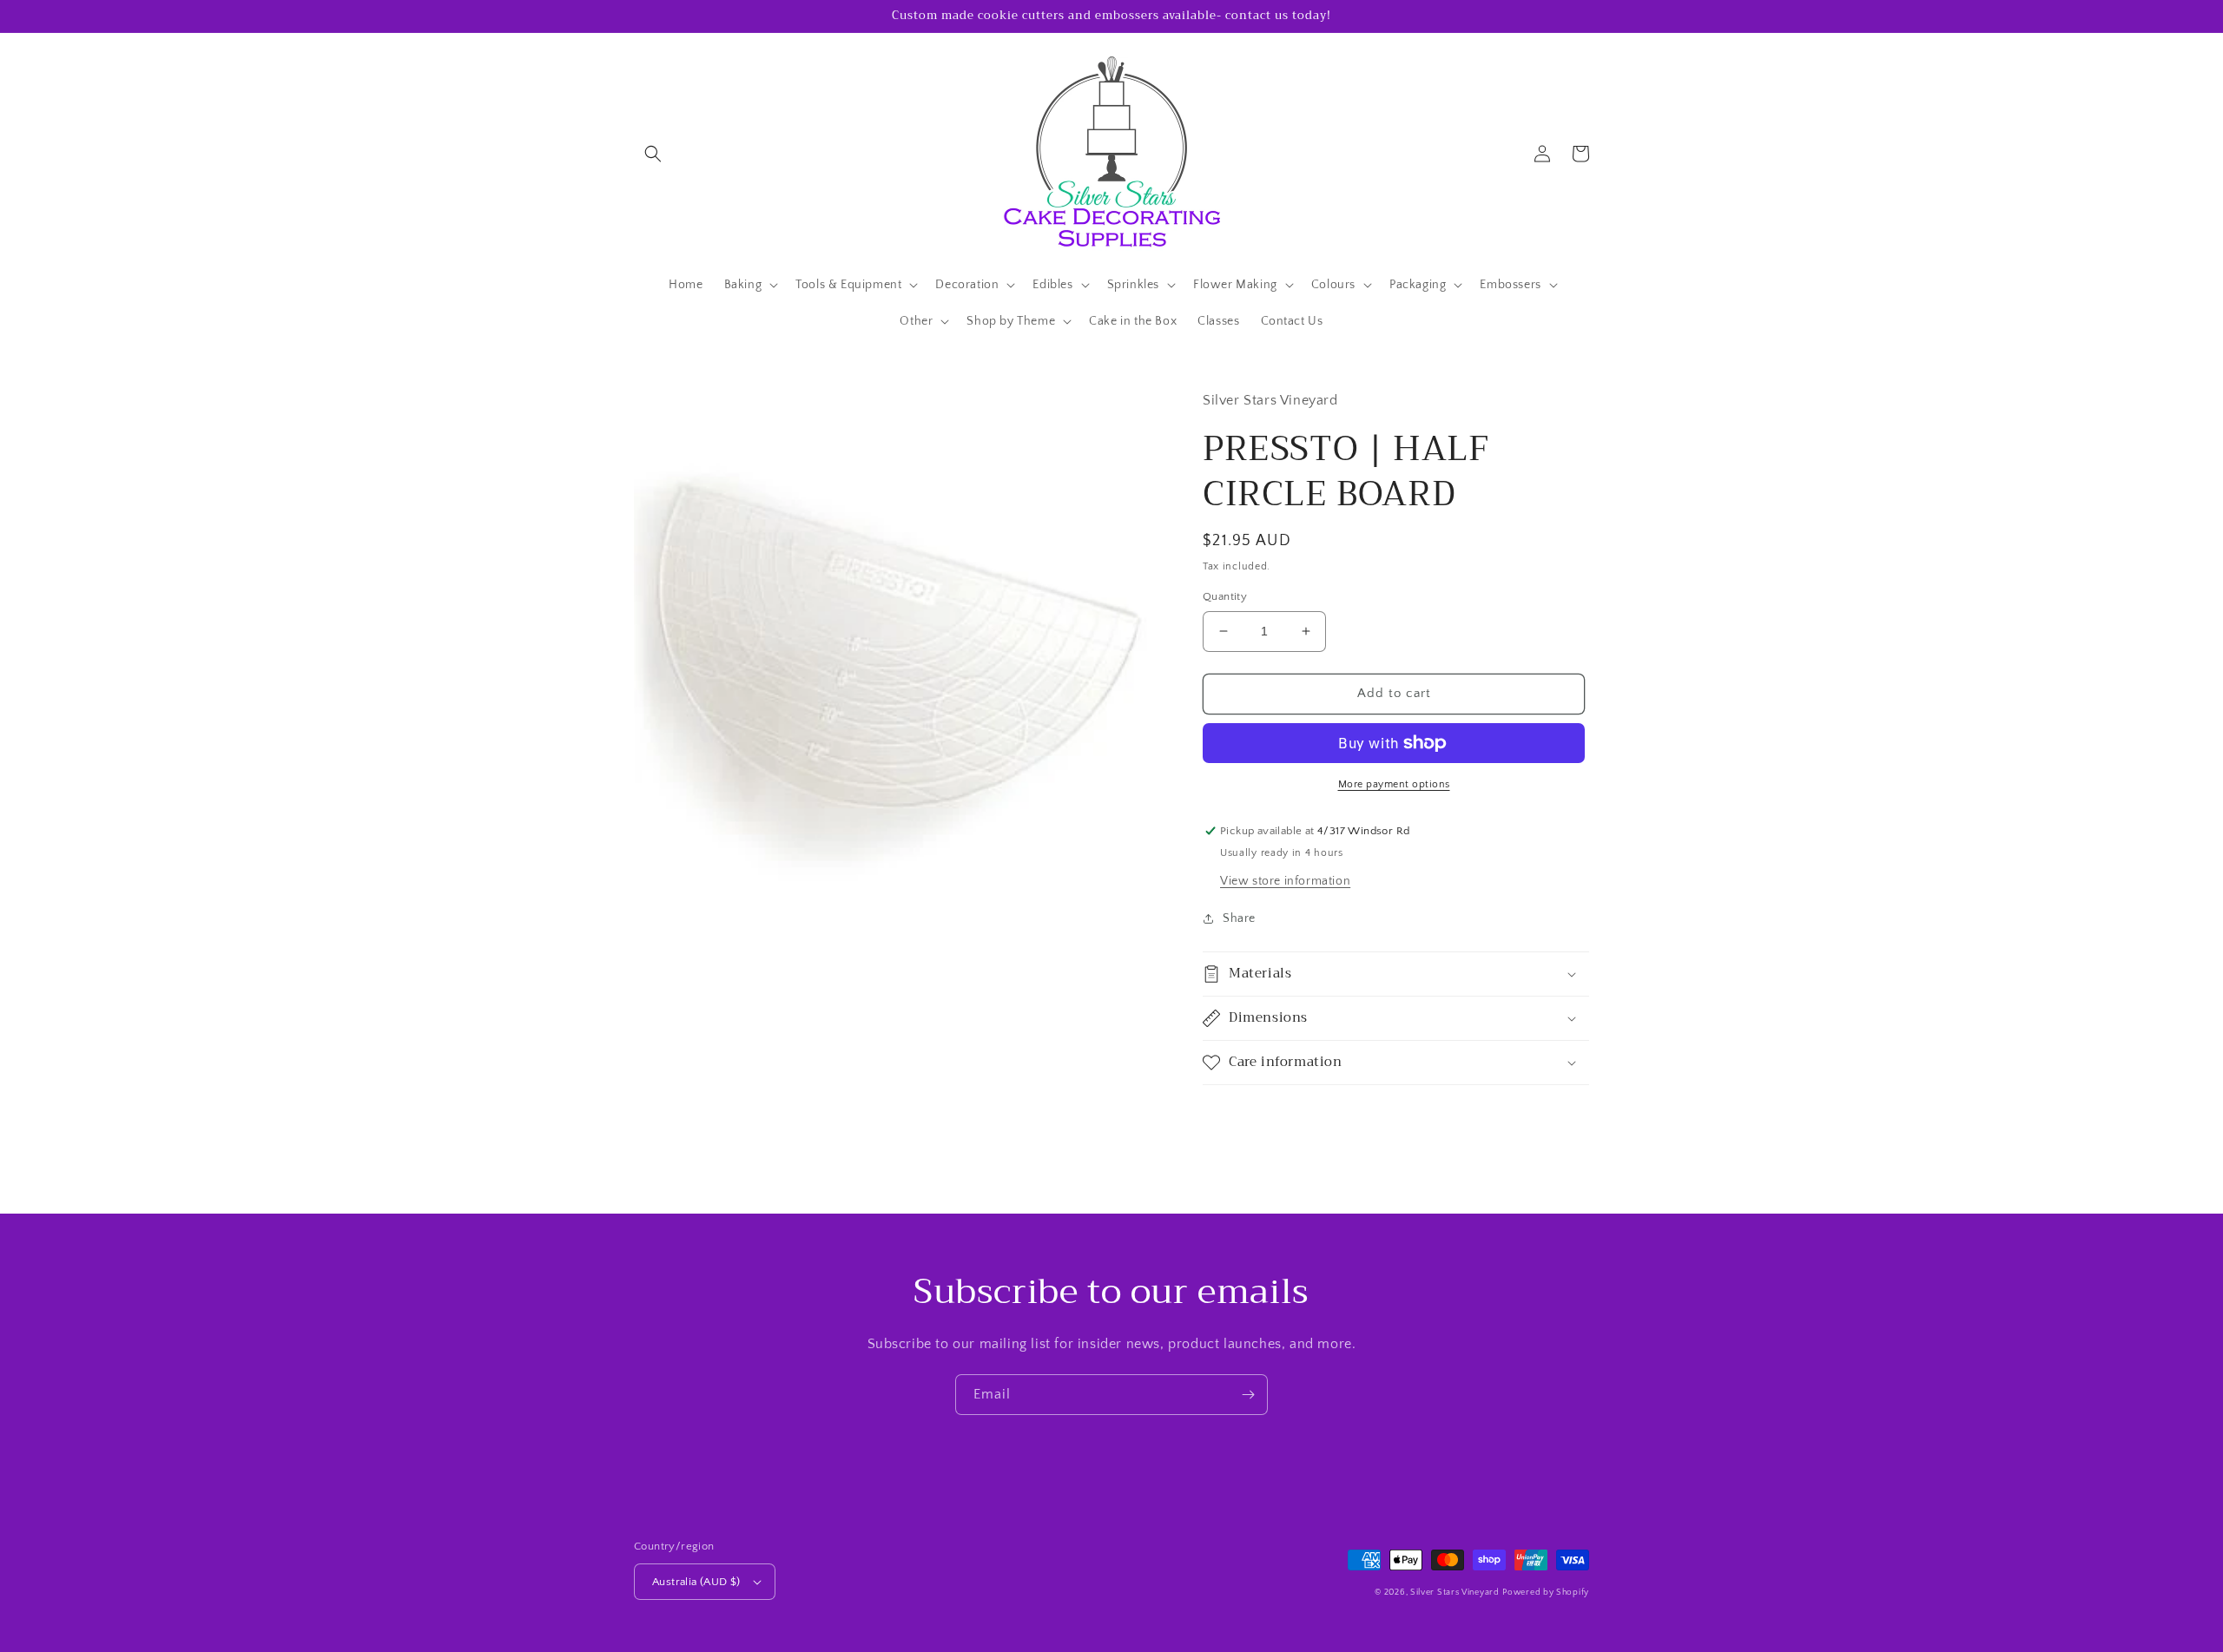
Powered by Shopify (1546, 1593)
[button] (653, 154)
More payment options (1394, 784)
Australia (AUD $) (696, 1582)
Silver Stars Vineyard (1455, 1593)
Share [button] (1239, 918)
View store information (1285, 881)
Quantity (1225, 596)
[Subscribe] (1248, 1395)
